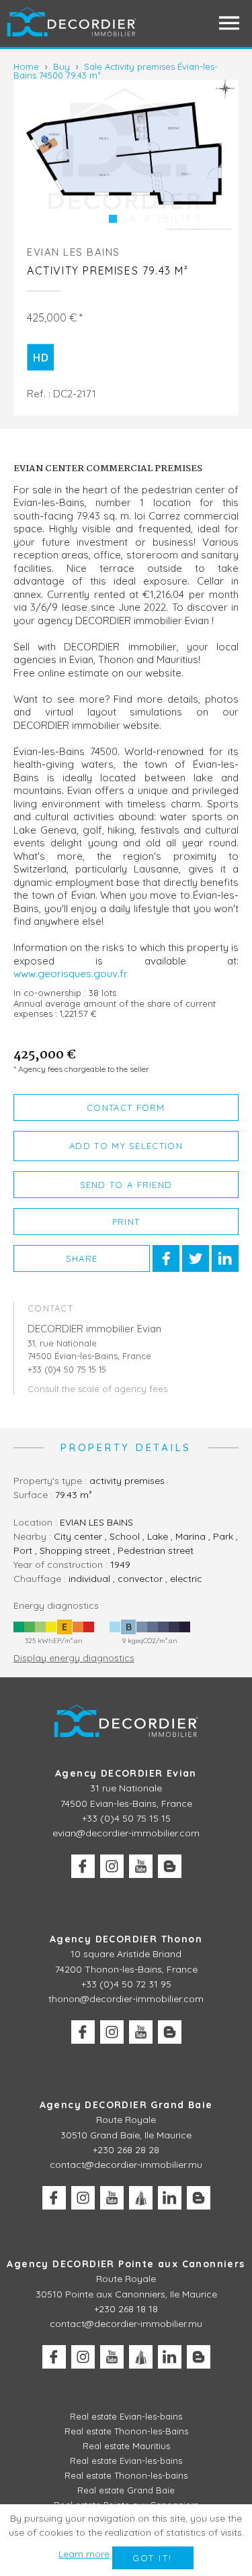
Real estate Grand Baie (126, 2490)
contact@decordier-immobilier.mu (126, 2165)
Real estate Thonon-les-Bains (126, 2431)
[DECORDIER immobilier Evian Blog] (170, 1866)
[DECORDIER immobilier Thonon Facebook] (83, 2032)
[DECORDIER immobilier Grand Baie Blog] (199, 2198)
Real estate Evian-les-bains (126, 2416)
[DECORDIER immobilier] (73, 23)
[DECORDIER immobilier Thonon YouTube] (141, 2032)
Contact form (126, 1107)
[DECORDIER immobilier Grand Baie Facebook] (54, 2198)
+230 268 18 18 (126, 2309)
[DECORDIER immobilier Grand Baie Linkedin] (170, 2198)
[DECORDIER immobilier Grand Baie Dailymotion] (141, 2198)
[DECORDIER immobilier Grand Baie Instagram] (83, 2198)
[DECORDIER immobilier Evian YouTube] (141, 1866)
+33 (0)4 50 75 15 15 (126, 1818)
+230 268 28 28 (126, 2150)
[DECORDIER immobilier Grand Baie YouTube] (112, 2198)
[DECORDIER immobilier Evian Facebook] (83, 1866)
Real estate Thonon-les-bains (126, 2475)
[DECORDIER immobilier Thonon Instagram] (112, 2032)
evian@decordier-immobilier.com (126, 1833)
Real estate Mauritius (126, 2446)
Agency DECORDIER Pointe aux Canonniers (126, 2264)
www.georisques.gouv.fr (71, 974)
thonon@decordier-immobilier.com (126, 1999)
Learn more (84, 2554)
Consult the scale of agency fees (97, 1389)
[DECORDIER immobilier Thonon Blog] (170, 2032)
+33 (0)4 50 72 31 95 (126, 1984)
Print (126, 1222)
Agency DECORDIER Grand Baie (126, 2105)
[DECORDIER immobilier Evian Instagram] (112, 1866)
